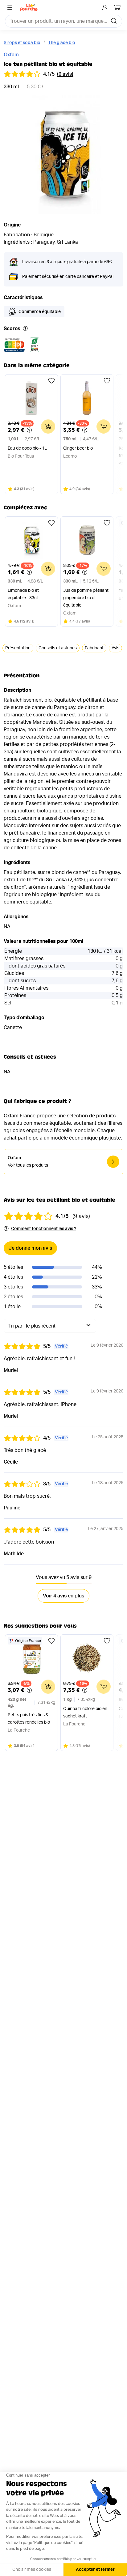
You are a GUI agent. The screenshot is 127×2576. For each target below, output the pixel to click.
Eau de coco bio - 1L (27, 448)
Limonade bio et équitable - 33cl (23, 594)
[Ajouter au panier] (48, 427)
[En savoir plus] (25, 329)
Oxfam (11, 55)
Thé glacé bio (62, 43)
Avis (115, 648)
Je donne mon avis (30, 1248)
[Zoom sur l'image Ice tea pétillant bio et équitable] (63, 155)
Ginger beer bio (78, 448)
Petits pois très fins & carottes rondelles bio (29, 1719)
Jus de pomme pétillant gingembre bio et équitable (86, 598)
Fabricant (94, 648)
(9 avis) (65, 74)
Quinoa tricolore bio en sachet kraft (85, 1713)
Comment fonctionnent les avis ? (44, 1229)
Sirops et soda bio (22, 43)
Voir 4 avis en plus (63, 1596)
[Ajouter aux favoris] (51, 381)
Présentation (18, 648)
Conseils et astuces (58, 648)
